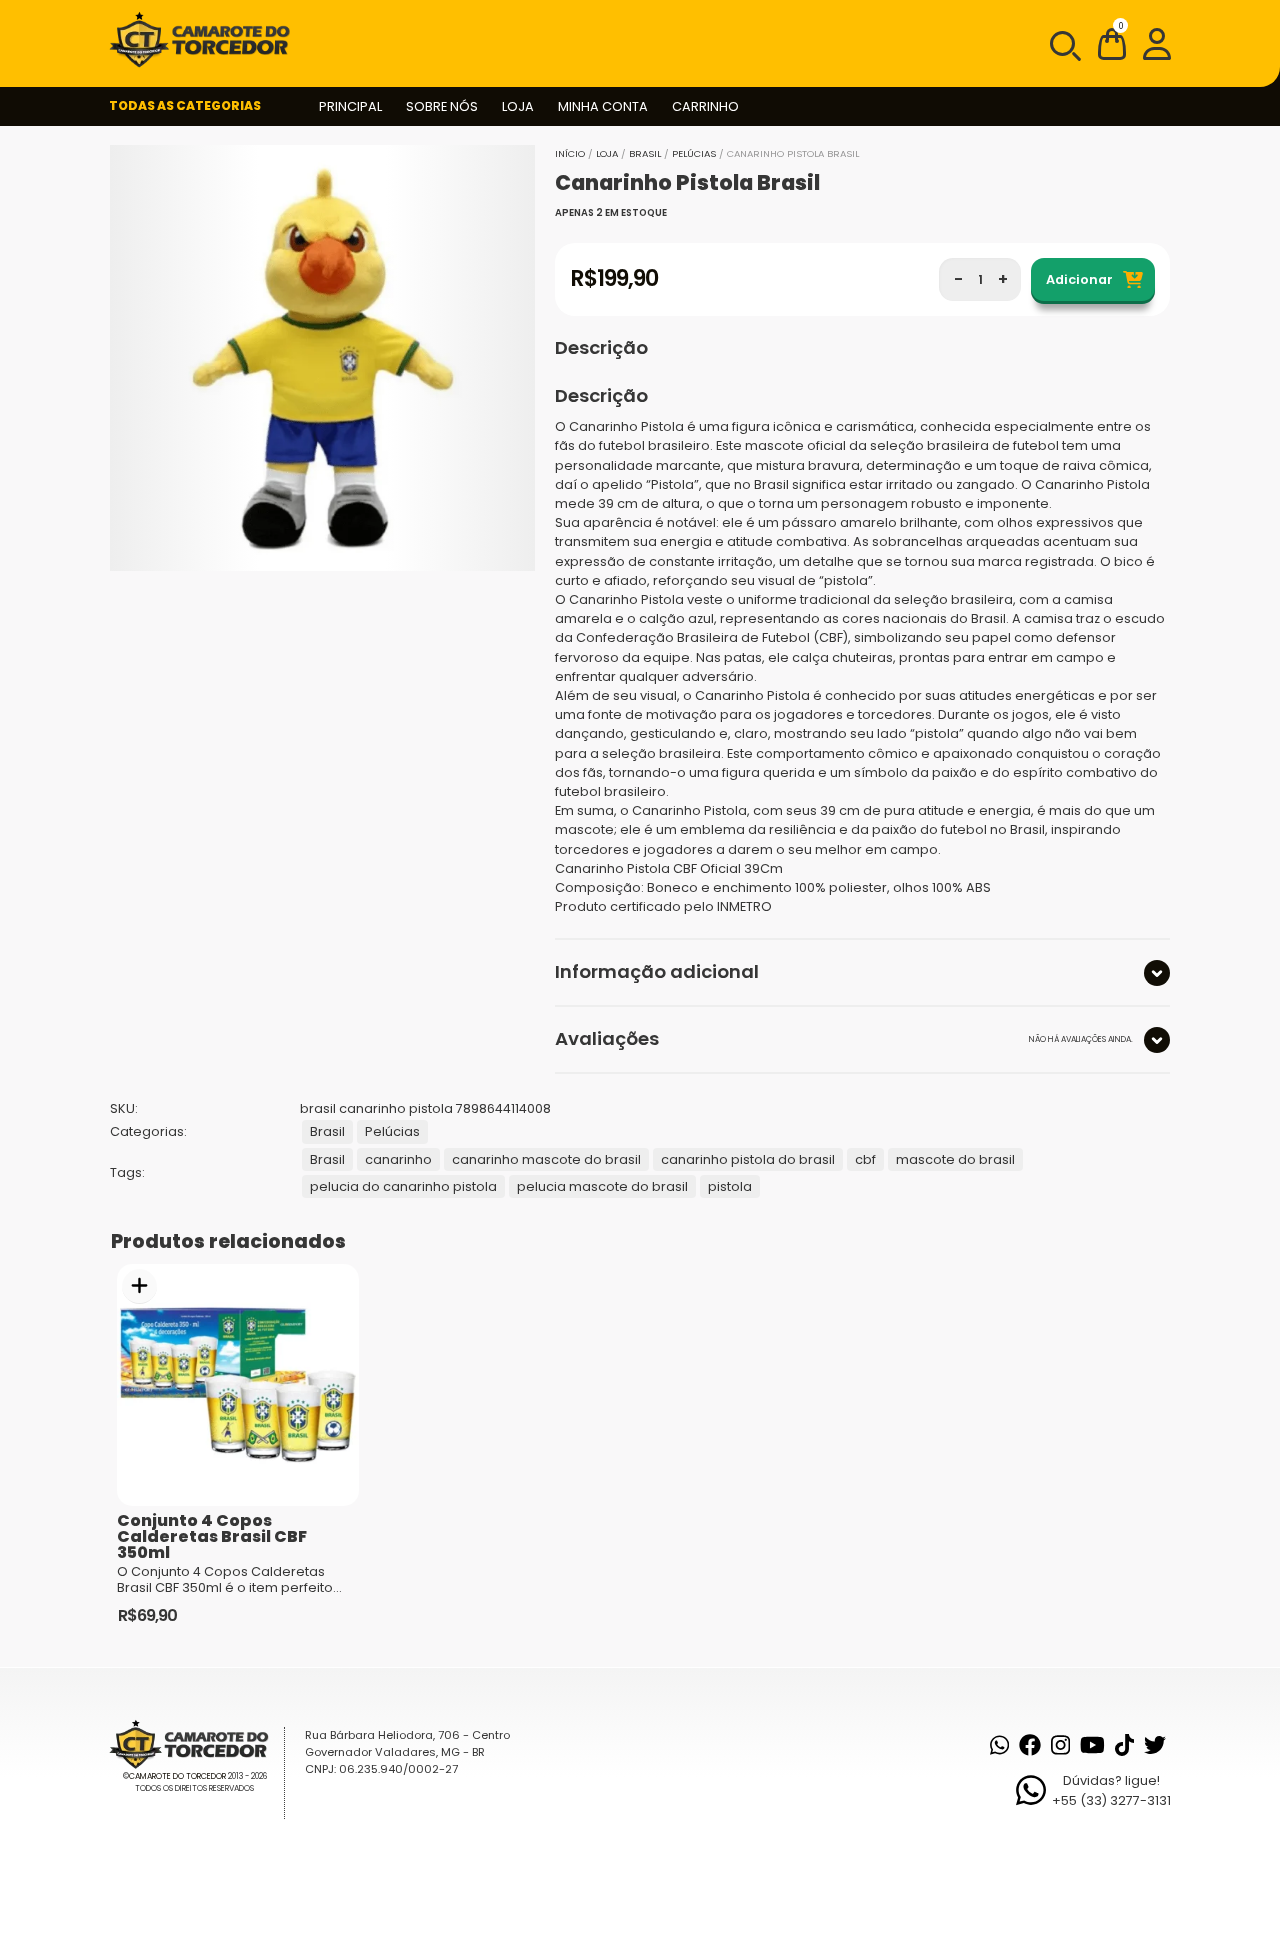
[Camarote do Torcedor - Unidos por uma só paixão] (206, 40)
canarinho (398, 1159)
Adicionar (1079, 279)
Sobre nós (442, 106)
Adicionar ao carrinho (139, 1286)
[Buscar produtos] (1064, 44)
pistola (730, 1186)
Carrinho (705, 106)
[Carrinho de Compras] (1112, 47)
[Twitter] (1155, 1745)
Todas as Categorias (185, 105)
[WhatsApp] (999, 1745)
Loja (518, 106)
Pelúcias (694, 153)
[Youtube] (1092, 1745)
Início (570, 153)
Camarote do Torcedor (177, 1776)
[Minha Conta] (1157, 43)
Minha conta (603, 106)
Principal (350, 106)
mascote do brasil (955, 1159)
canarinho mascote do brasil (546, 1159)
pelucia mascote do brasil (602, 1186)
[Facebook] (1030, 1745)
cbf (865, 1159)
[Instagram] (1060, 1745)
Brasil (645, 153)
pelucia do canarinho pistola (403, 1186)
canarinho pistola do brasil (748, 1159)
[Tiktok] (1124, 1745)
